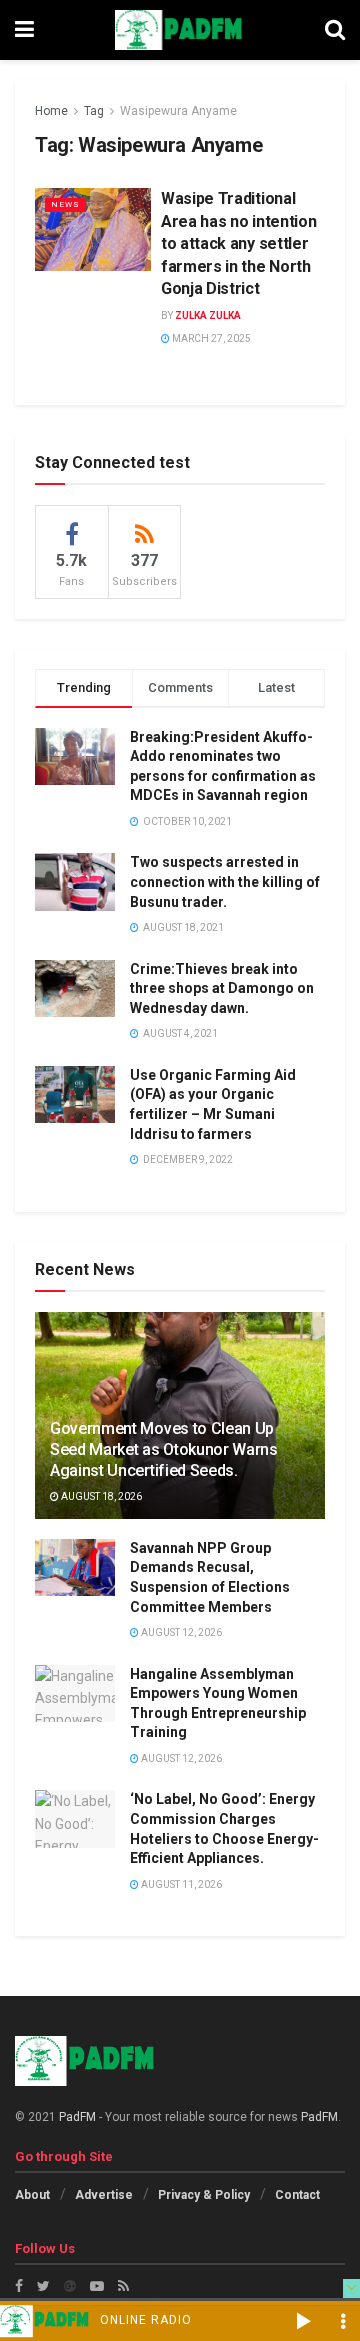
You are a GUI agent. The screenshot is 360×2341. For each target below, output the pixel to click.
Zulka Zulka (208, 315)
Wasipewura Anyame (178, 111)
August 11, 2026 (180, 1884)
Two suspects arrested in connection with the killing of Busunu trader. (225, 881)
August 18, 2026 (100, 1496)
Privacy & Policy (204, 2195)
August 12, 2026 (180, 1632)
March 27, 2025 (210, 338)
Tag (94, 111)
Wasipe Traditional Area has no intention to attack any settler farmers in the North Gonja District (238, 243)
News (65, 204)
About (32, 2195)
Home (51, 111)
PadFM (77, 2117)
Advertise (104, 2195)
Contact (297, 2195)
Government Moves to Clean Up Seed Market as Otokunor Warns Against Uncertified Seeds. (164, 1449)
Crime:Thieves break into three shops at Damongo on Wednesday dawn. (222, 988)
